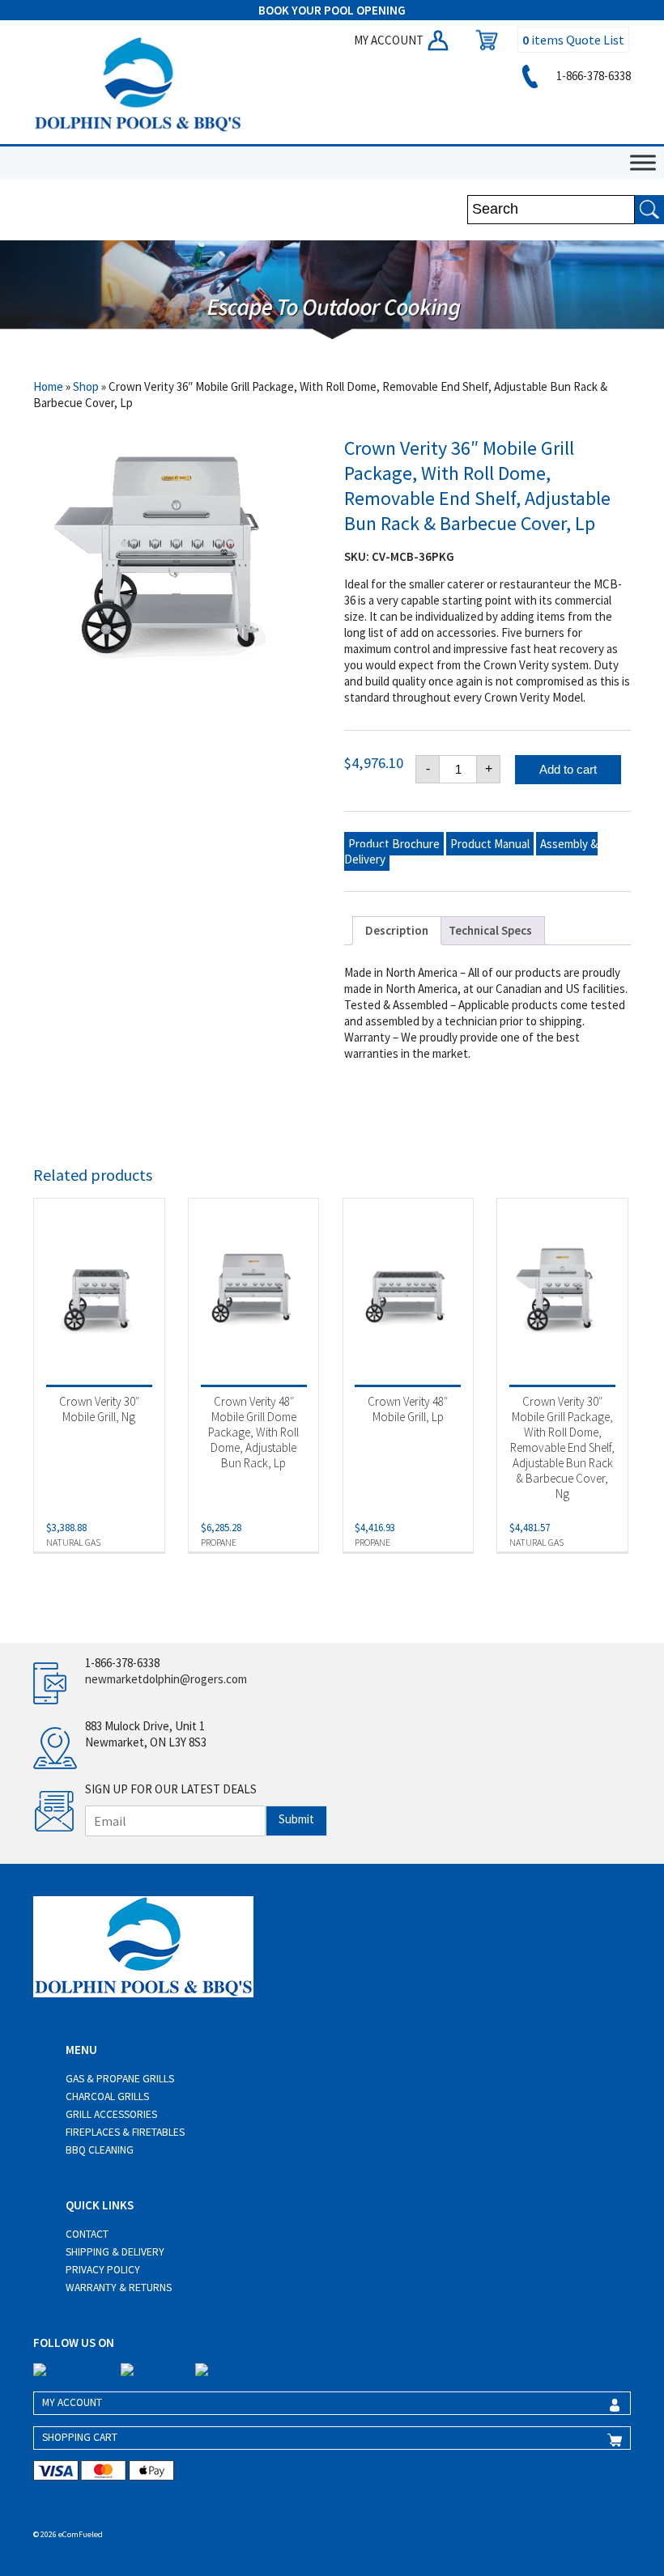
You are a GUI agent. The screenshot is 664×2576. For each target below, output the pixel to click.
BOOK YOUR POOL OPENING (332, 10)
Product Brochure (394, 844)
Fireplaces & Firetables (125, 2132)
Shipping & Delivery (115, 2252)
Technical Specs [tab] (490, 930)
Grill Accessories (111, 2114)
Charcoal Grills (107, 2096)
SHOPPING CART (80, 2437)
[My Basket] (483, 40)
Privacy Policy (103, 2270)
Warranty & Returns (119, 2287)
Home (48, 386)
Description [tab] (397, 930)
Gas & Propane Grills (120, 2079)
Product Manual (490, 844)
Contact (87, 2234)
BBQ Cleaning (100, 2150)
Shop (86, 386)
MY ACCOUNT (390, 40)
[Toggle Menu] (643, 162)
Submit (296, 1819)
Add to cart (568, 769)
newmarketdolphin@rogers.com (166, 1679)
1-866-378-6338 (592, 76)
